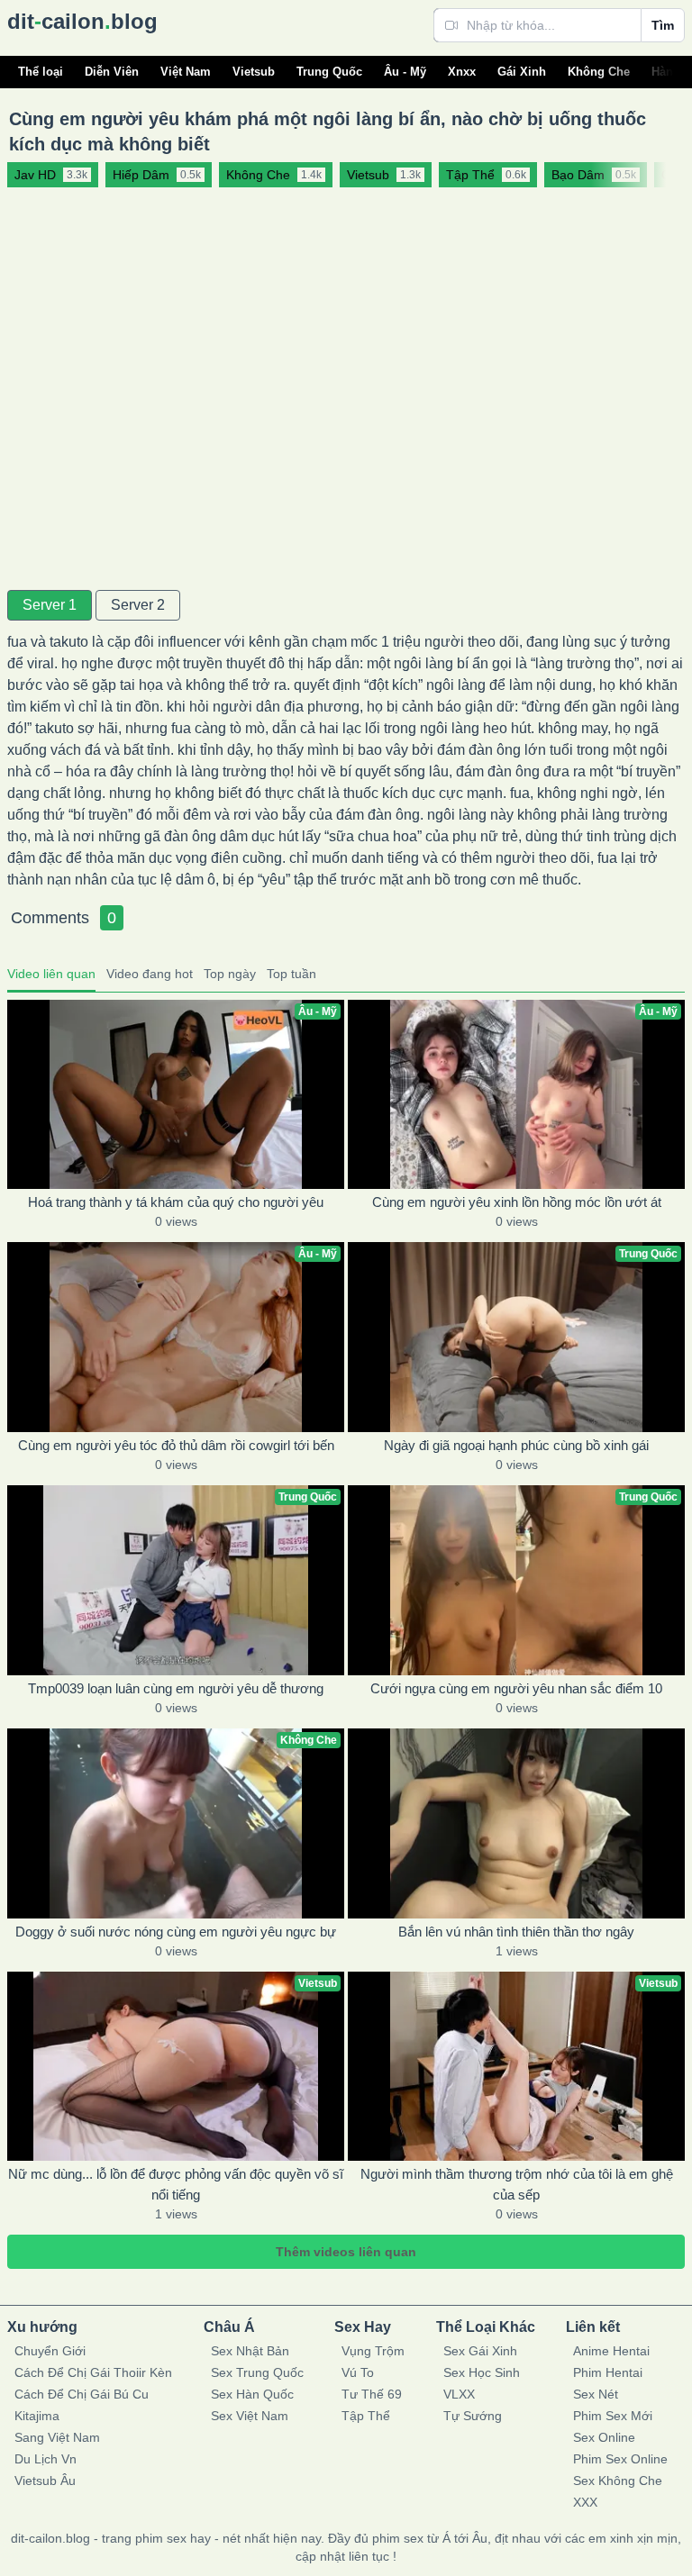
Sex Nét (596, 2394)
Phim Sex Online (620, 2459)
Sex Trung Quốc (257, 2372)
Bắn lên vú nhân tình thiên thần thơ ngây (516, 1932)
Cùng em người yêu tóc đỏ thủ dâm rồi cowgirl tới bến (176, 1445)
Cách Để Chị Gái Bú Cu (82, 2394)
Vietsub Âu (45, 2481)
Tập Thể (366, 2416)
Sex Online (604, 2437)
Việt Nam (186, 72)
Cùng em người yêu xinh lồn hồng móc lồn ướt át (517, 1202)
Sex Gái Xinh (480, 2351)
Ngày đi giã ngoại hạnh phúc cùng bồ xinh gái (516, 1445)
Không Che (599, 72)
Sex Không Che (618, 2481)
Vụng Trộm (373, 2351)
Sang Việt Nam (57, 2437)
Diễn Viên (112, 72)
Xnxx (462, 72)
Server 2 (138, 605)
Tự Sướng (473, 2416)
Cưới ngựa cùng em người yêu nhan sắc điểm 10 (516, 1688)
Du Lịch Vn (46, 2459)
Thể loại (41, 72)
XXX (585, 2502)
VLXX (459, 2394)
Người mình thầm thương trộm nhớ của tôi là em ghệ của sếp (517, 2184)
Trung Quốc (329, 72)
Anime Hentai (611, 2351)
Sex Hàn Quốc (252, 2394)
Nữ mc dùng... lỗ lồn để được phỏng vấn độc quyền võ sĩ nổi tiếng (176, 2184)
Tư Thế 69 (372, 2394)
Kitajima (37, 2416)
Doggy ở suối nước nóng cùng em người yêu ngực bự (176, 1932)
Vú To (358, 2372)
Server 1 (50, 605)
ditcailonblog (82, 21)
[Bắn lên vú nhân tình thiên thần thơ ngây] (516, 1823)
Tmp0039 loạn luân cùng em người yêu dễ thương (176, 1688)
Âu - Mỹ (405, 72)
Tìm (663, 25)
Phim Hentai (608, 2372)
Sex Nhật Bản (250, 2351)
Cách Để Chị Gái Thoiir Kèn (93, 2372)
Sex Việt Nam (250, 2416)
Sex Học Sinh (482, 2372)
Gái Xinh (522, 72)
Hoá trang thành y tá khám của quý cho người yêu (176, 1202)
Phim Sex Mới (613, 2416)
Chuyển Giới (50, 2351)
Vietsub (254, 72)
